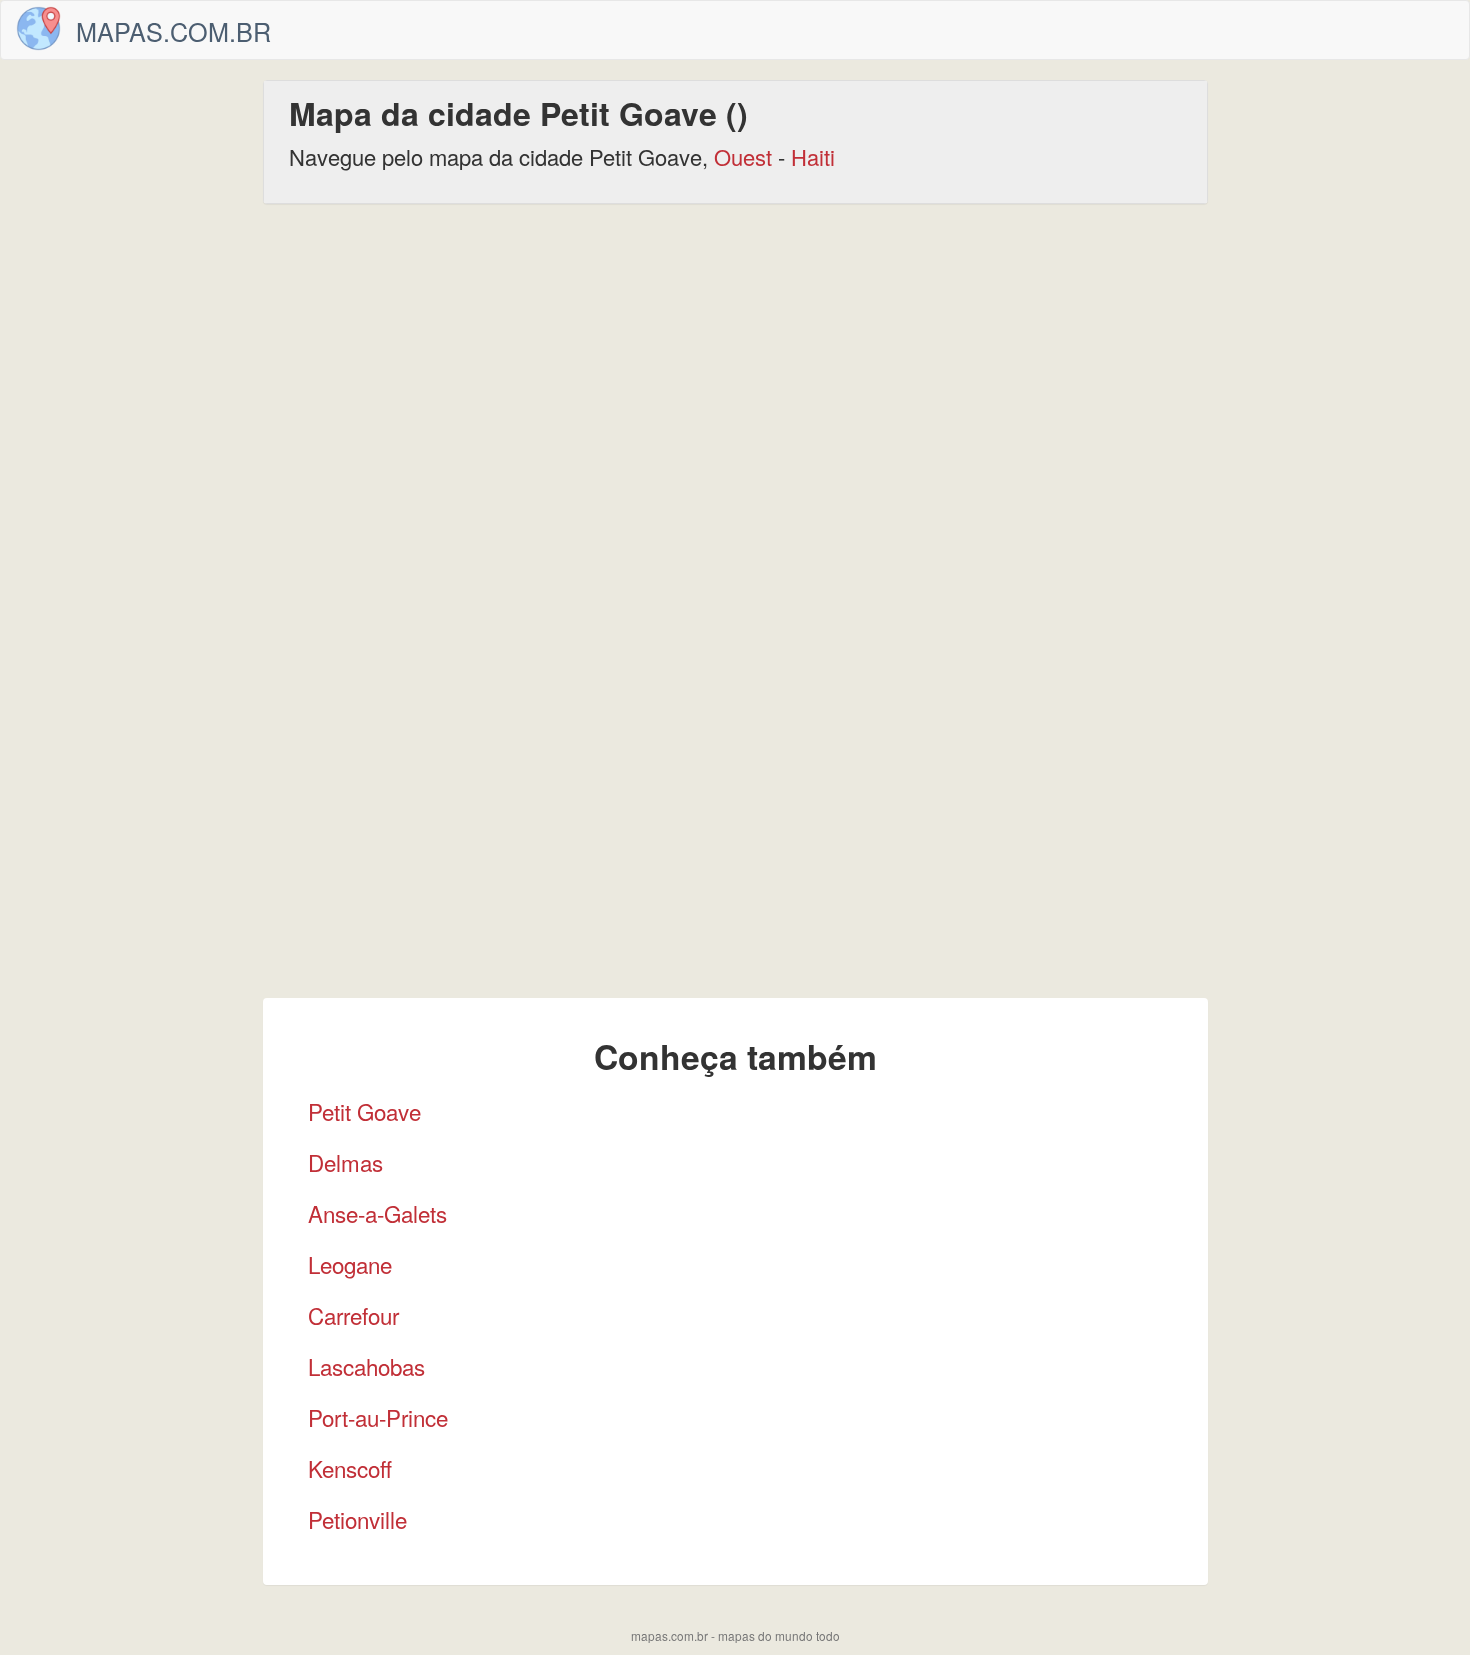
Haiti (813, 156)
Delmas (345, 1162)
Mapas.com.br (173, 31)
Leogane (350, 1264)
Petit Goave (364, 1111)
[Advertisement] (735, 374)
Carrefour (353, 1315)
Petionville (357, 1519)
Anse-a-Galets (377, 1213)
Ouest (743, 156)
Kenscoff (350, 1468)
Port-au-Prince (378, 1417)
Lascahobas (366, 1366)
